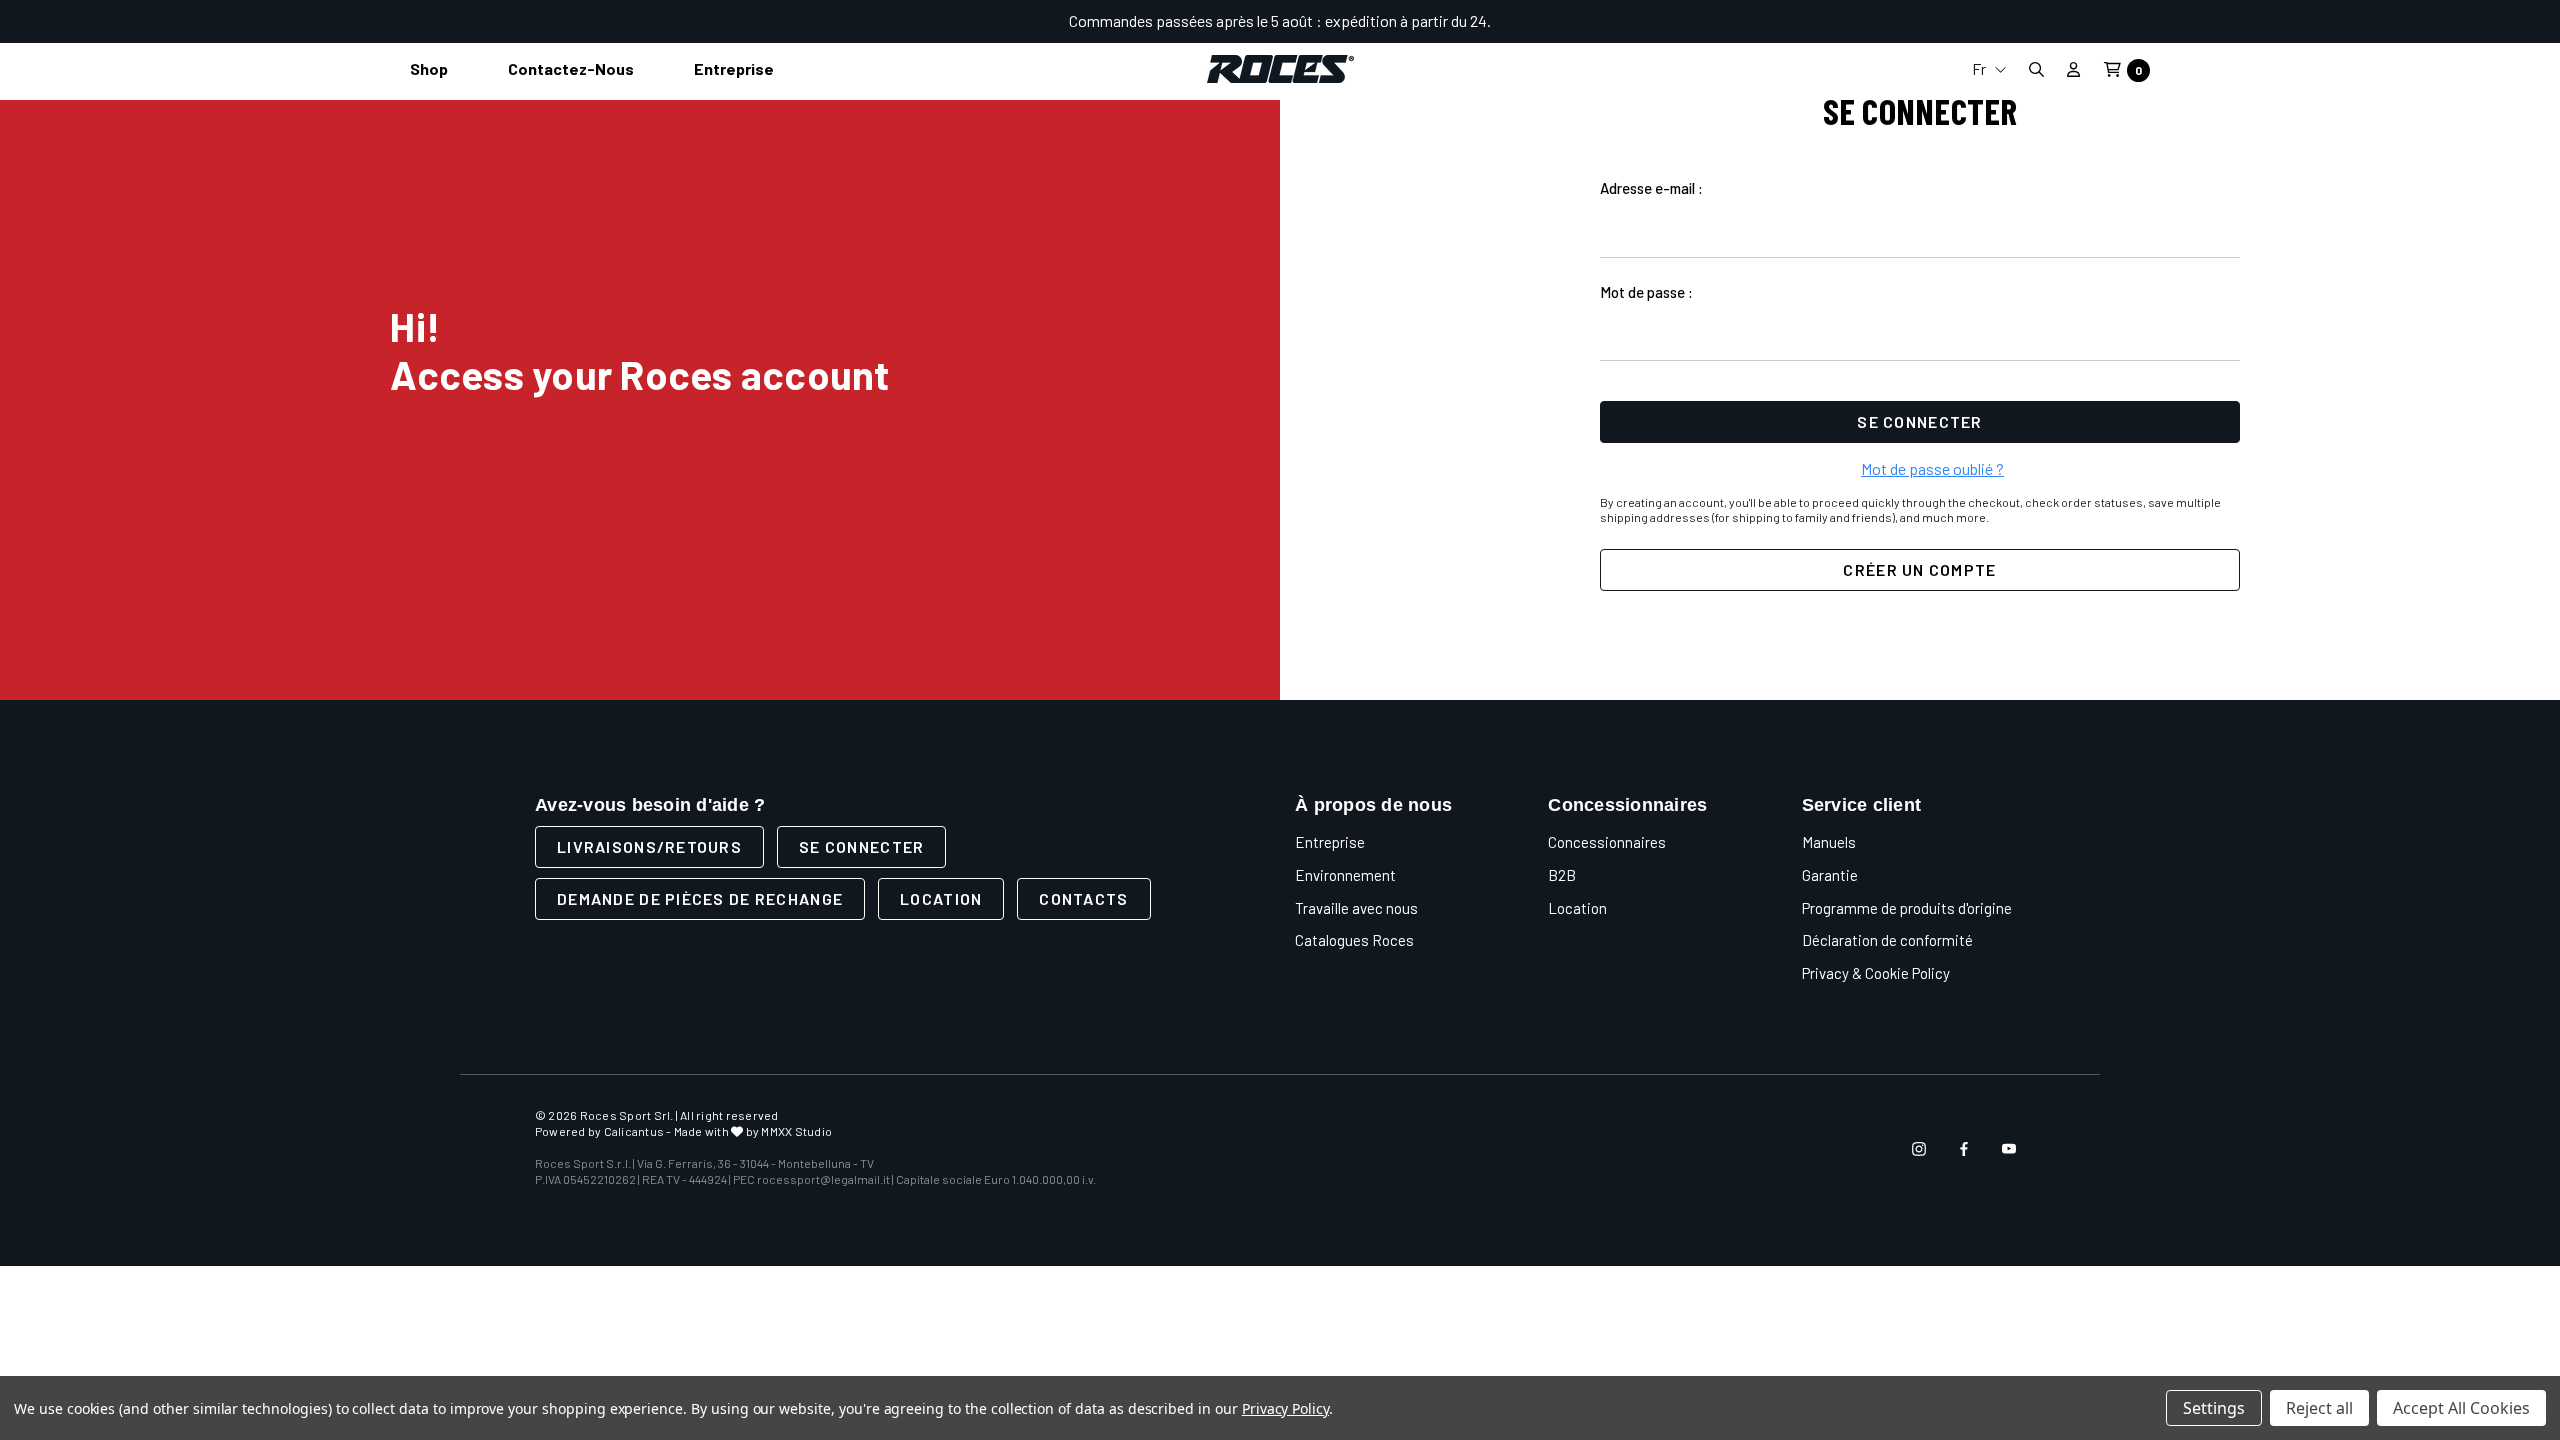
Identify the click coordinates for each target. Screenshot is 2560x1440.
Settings (2214, 1408)
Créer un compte (1919, 569)
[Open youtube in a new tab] (2009, 1149)
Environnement (1345, 875)
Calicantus (634, 1131)
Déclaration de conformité (1887, 940)
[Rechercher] (2036, 69)
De (1989, 172)
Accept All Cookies (2461, 1408)
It (1989, 108)
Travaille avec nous (1356, 908)
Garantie (1830, 875)
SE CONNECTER (861, 846)
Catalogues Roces (1354, 940)
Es (1989, 204)
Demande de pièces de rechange (700, 898)
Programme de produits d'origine (1907, 908)
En (1989, 140)
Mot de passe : (1646, 292)
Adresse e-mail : (1651, 188)
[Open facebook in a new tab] (1964, 1149)
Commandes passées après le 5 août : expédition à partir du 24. (1280, 20)
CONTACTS (1083, 898)
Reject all (2319, 1408)
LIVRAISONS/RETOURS (649, 846)
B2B (1562, 875)
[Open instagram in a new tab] (1919, 1149)
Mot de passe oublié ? (1932, 468)
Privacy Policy (1285, 1408)
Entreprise (1330, 842)
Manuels (1829, 842)
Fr (1980, 68)
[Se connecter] (2073, 69)
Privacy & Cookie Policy (1876, 973)
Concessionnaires (1607, 842)
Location (941, 898)
